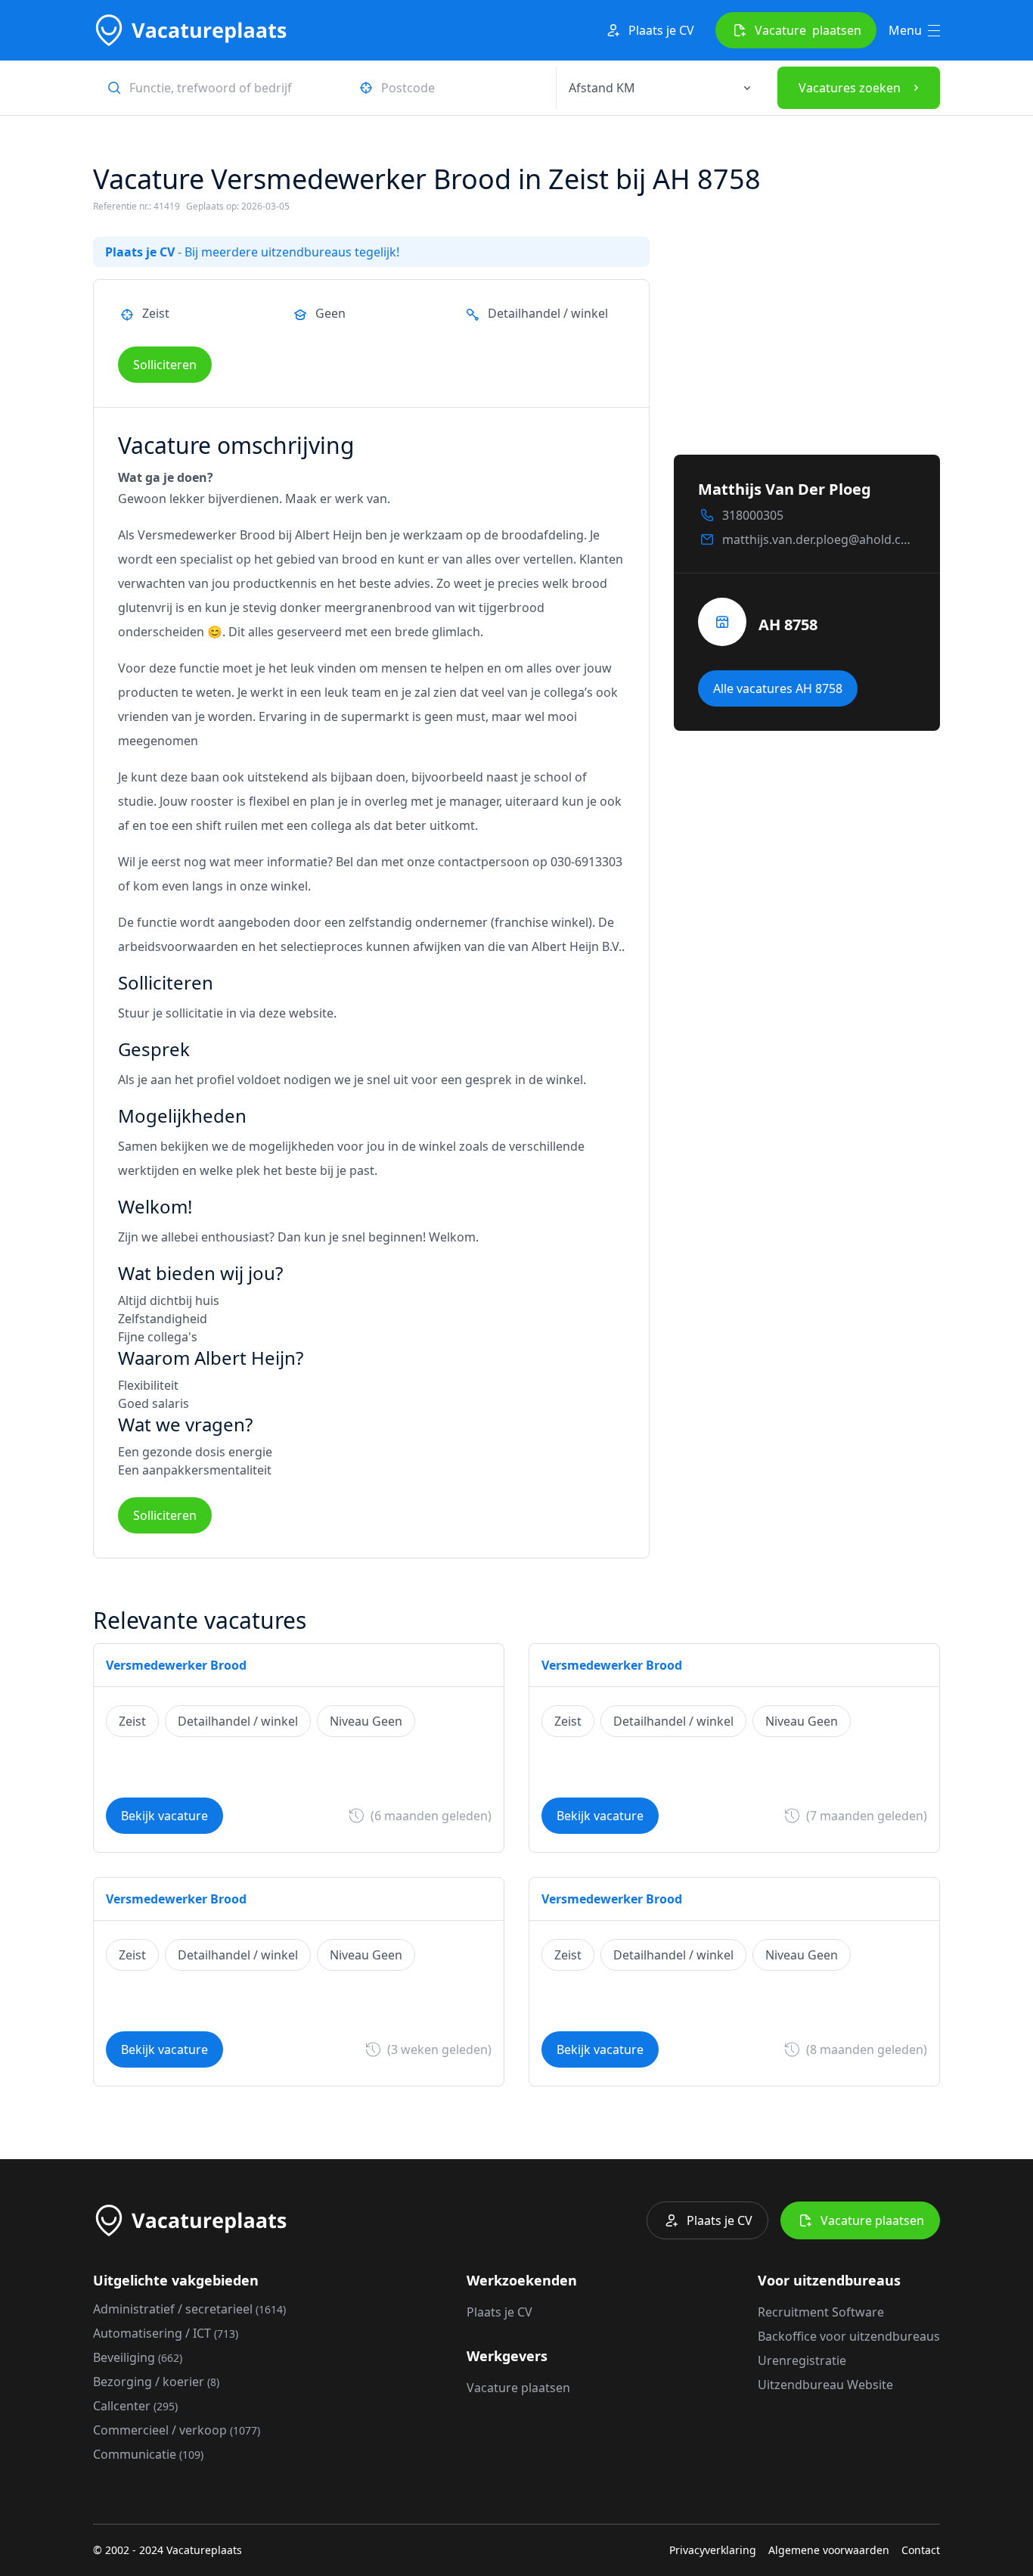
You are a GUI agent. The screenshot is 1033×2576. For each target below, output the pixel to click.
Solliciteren (165, 365)
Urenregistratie (802, 2360)
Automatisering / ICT (166, 2333)
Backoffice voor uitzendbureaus (849, 2336)
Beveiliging (138, 2357)
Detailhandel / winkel (548, 313)
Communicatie (148, 2454)
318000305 (753, 515)
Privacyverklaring (713, 2550)
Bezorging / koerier (156, 2382)
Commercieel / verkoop (177, 2430)
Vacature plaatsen (872, 2220)
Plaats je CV (661, 30)
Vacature (808, 30)
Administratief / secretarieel (189, 2309)
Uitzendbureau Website (825, 2385)
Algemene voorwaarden (829, 2550)
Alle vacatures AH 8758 (778, 688)
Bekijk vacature (164, 1816)
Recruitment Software (821, 2312)
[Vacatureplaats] (190, 30)
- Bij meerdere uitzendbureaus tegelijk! (252, 252)
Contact (921, 2550)
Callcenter (135, 2406)
